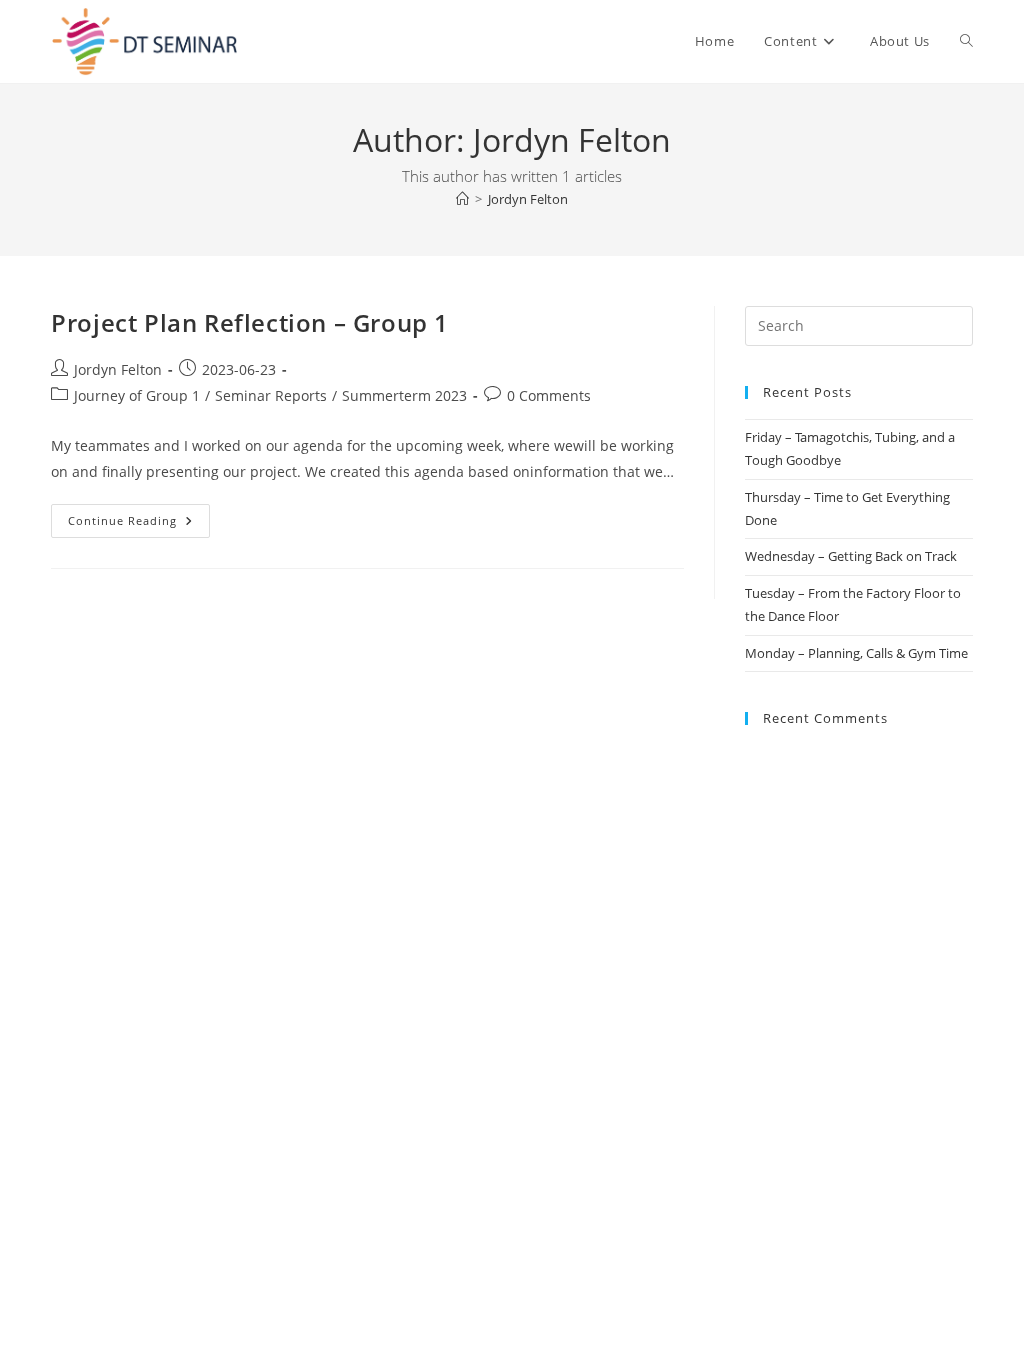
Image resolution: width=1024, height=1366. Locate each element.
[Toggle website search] (966, 41)
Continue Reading (139, 516)
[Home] (462, 199)
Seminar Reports (271, 395)
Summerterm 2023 (404, 395)
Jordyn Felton (528, 199)
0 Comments (549, 395)
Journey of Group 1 (137, 395)
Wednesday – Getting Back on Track (851, 556)
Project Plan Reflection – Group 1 (250, 322)
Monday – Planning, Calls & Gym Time (856, 653)
